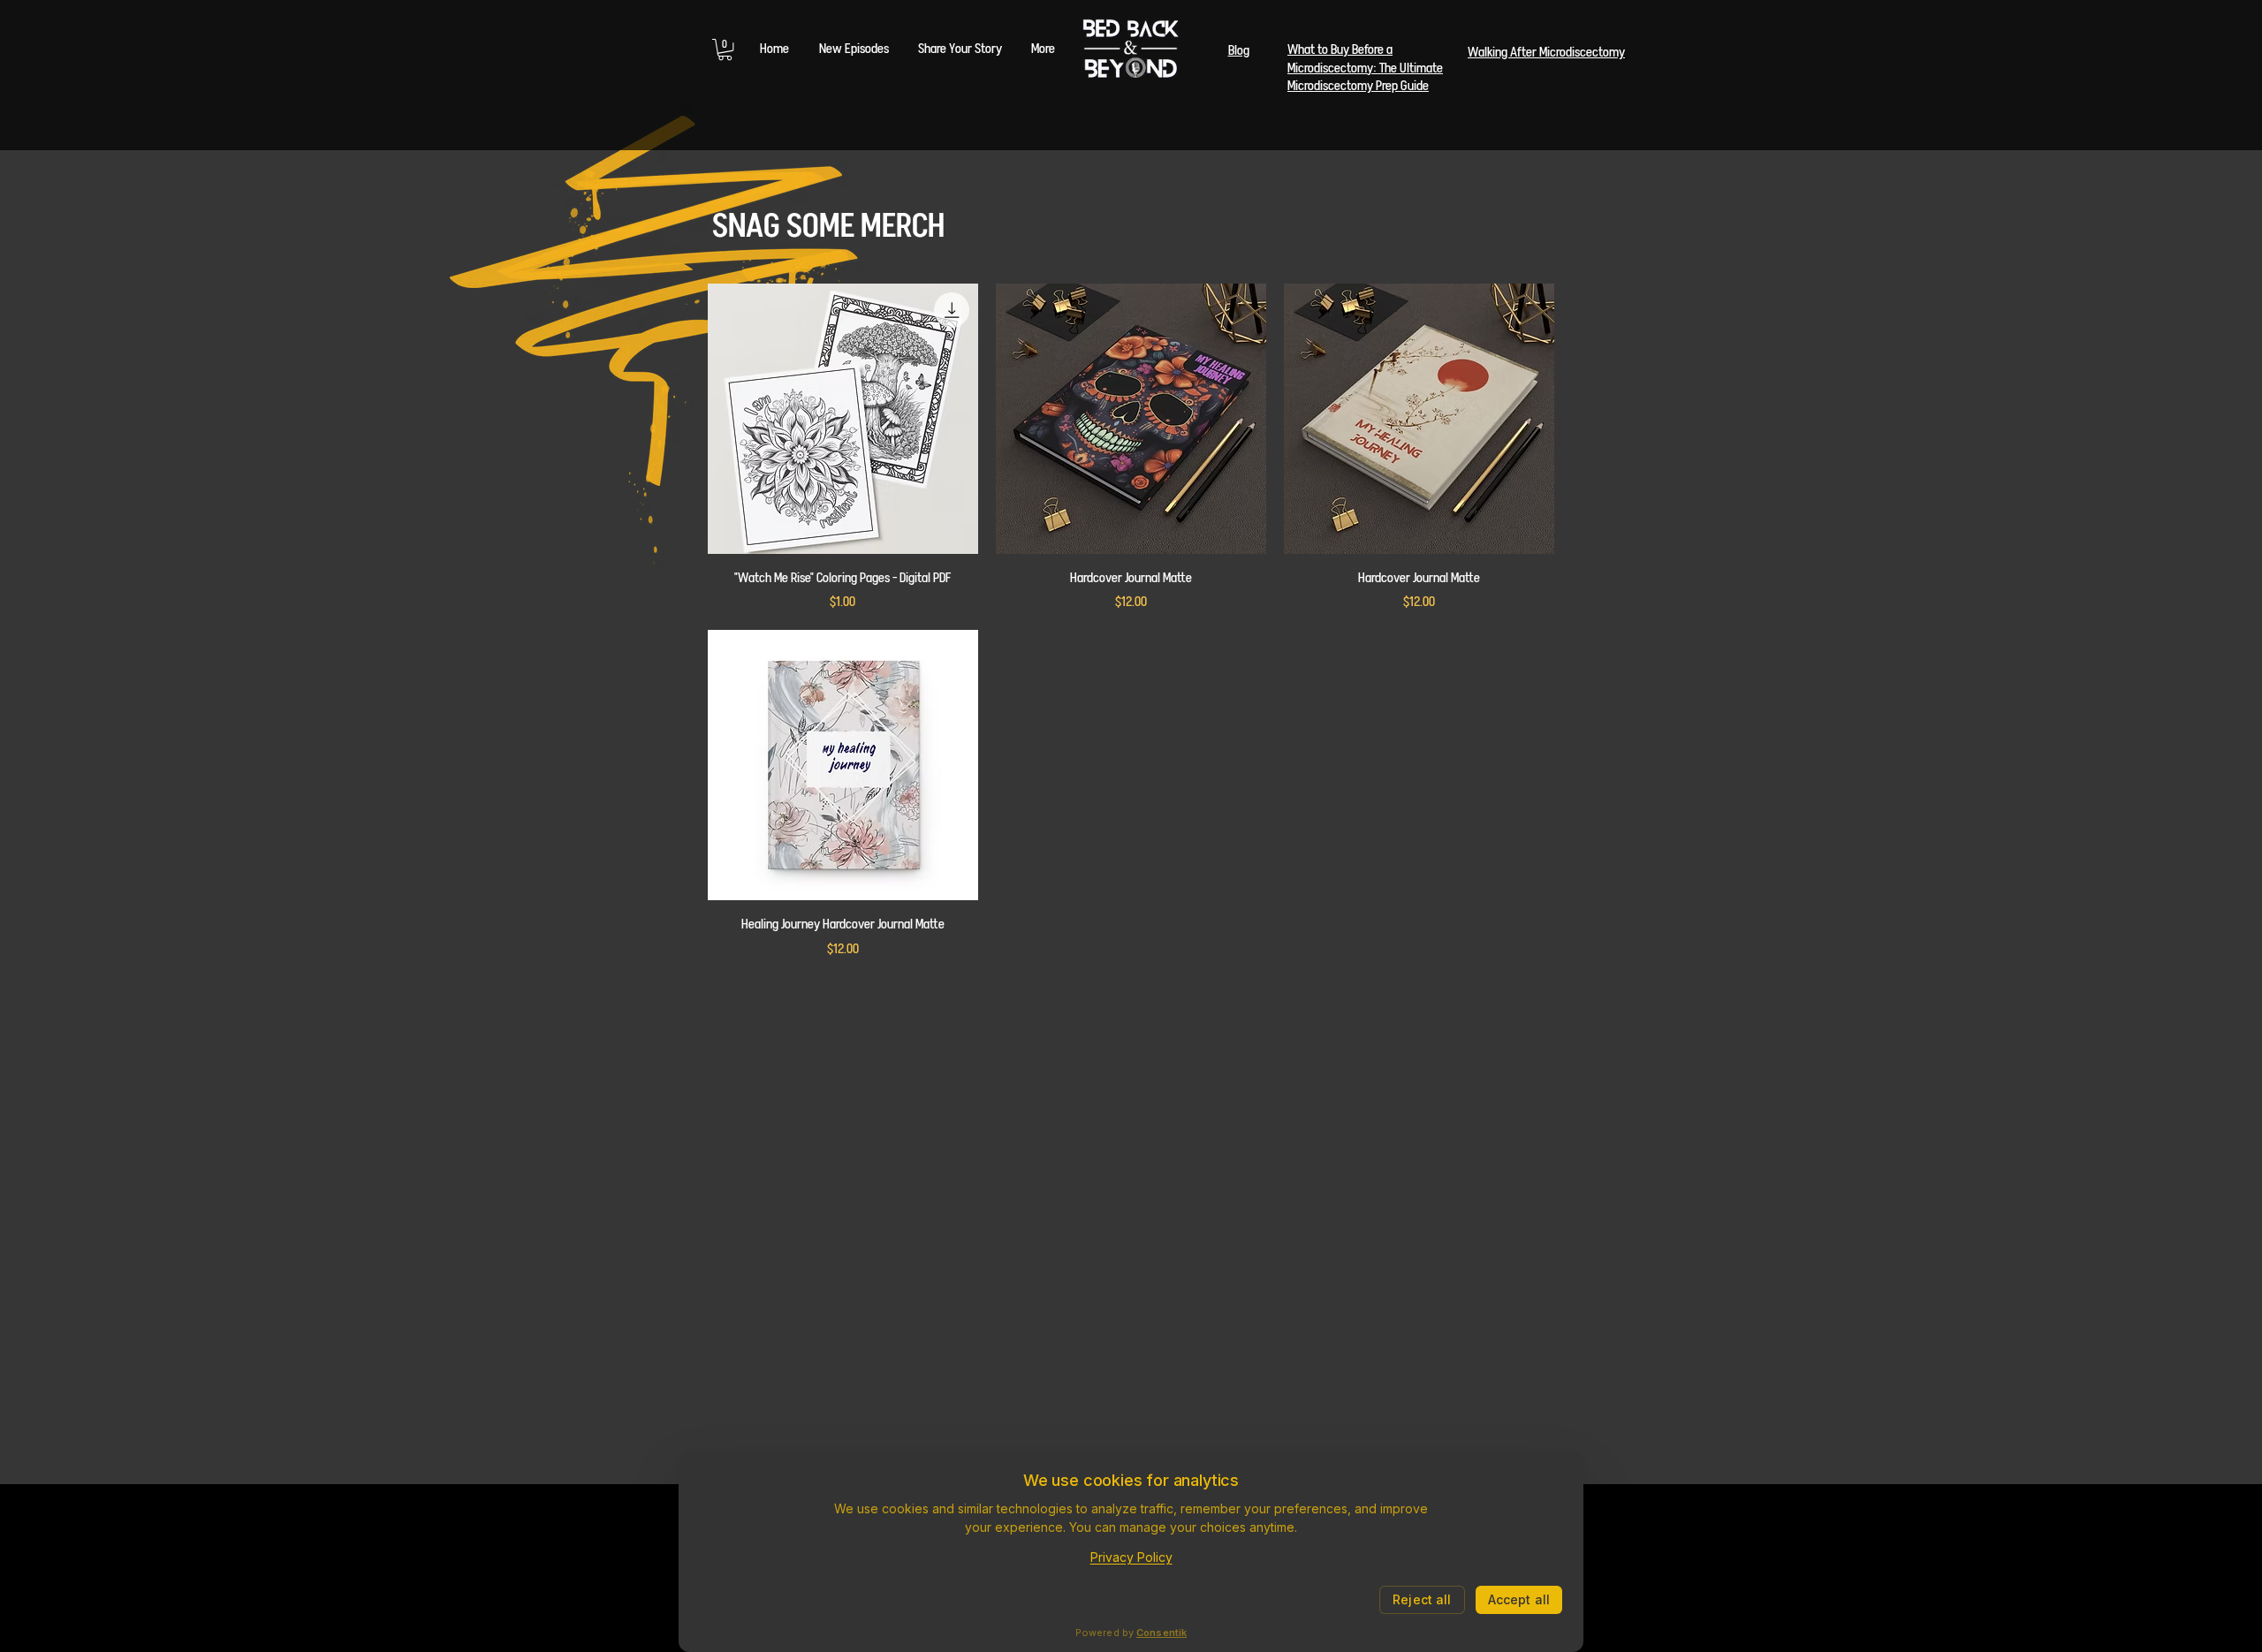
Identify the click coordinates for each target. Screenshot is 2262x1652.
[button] (725, 49)
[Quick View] (843, 419)
